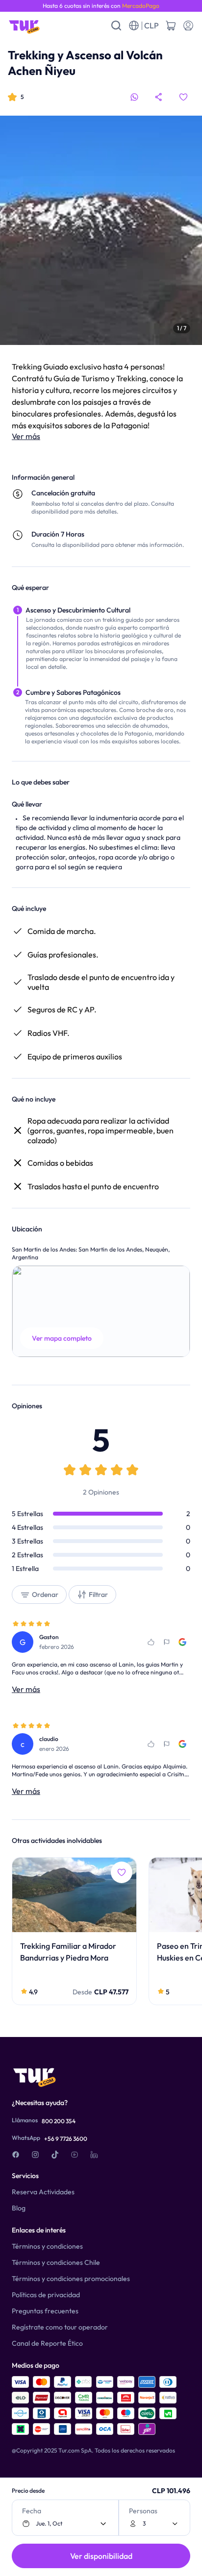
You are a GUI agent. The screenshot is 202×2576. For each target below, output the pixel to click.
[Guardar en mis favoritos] (183, 97)
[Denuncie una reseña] (167, 1642)
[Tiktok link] (55, 2155)
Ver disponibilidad (101, 2556)
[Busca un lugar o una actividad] (116, 25)
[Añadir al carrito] (171, 25)
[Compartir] (159, 97)
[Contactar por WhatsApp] (134, 97)
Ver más (26, 436)
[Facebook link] (16, 2155)
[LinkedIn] (94, 2155)
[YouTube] (75, 2155)
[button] (101, 1311)
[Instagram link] (35, 2155)
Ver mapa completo (62, 1338)
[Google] (182, 1642)
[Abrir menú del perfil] (188, 25)
